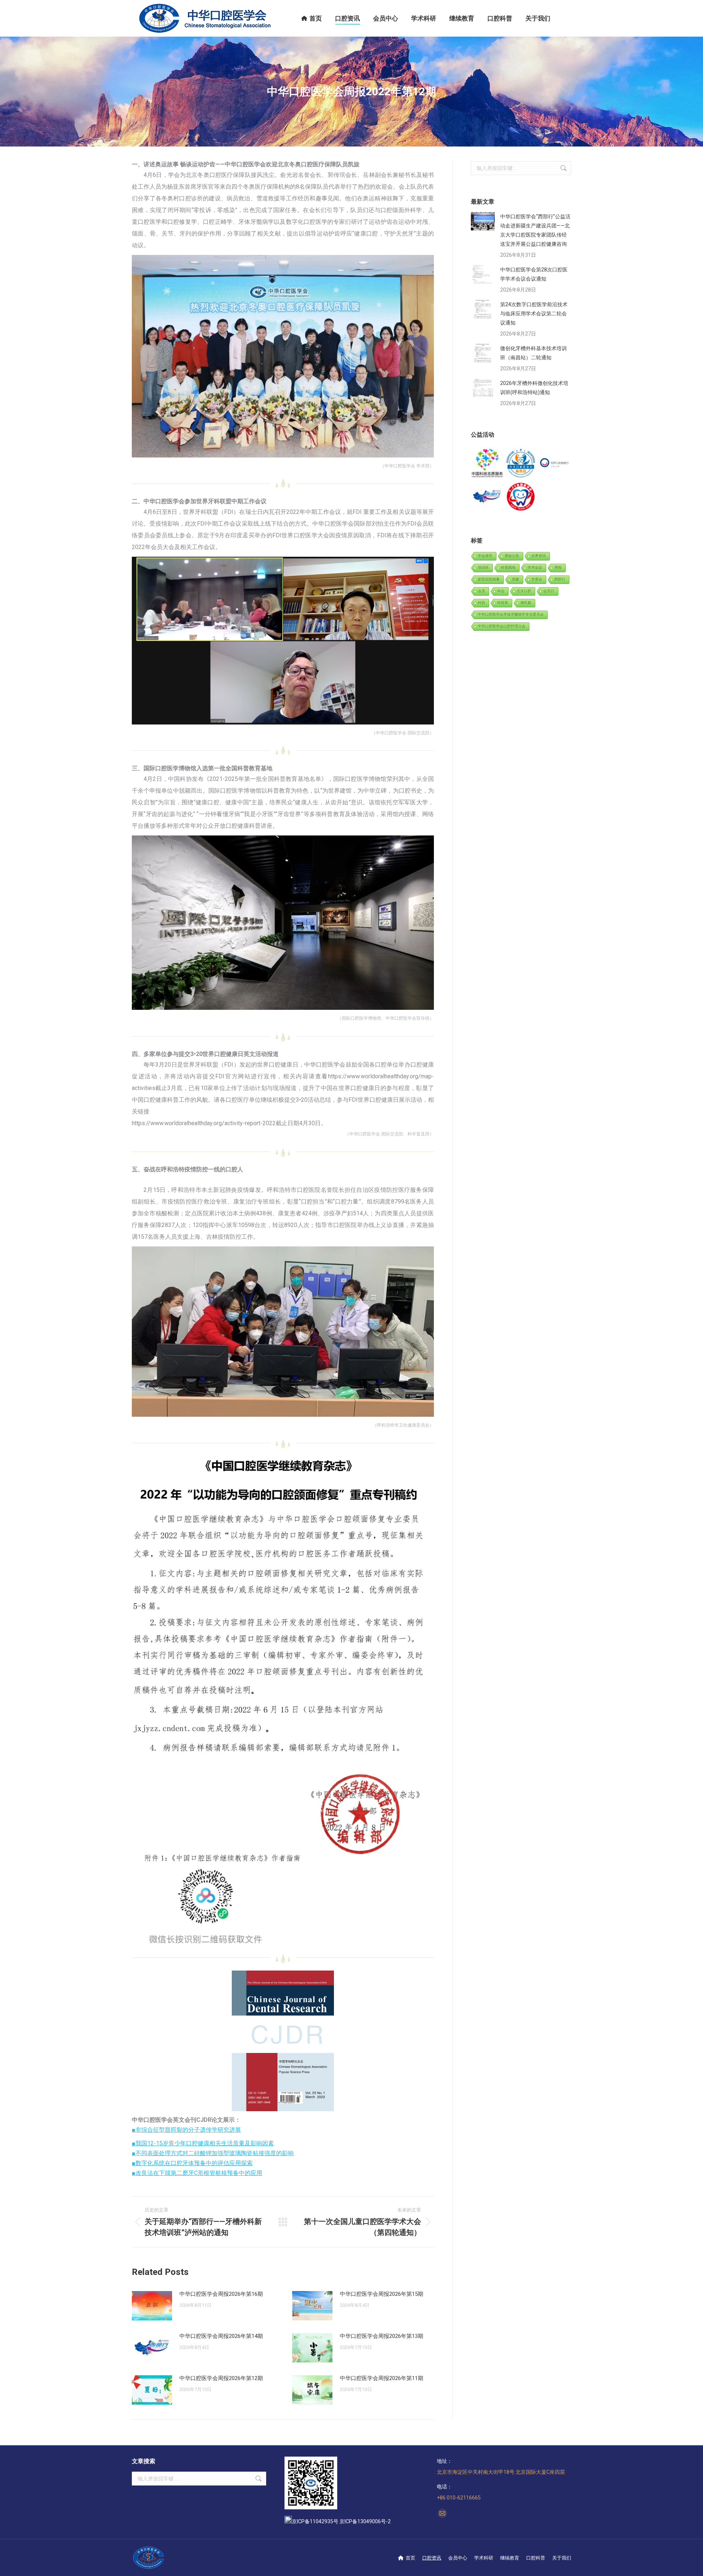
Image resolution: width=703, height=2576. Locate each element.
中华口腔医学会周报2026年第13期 (382, 2336)
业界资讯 (539, 556)
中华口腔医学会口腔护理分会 (502, 626)
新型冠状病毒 (489, 579)
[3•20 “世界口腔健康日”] (555, 464)
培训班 (483, 568)
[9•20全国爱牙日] (521, 497)
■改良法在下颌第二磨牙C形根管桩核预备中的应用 (197, 2173)
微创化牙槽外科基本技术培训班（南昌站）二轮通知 (533, 353)
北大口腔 (524, 591)
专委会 (537, 579)
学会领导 (485, 556)
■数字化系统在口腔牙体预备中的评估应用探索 (192, 2163)
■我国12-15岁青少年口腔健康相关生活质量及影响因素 (203, 2143)
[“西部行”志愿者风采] (488, 464)
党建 (516, 579)
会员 (481, 591)
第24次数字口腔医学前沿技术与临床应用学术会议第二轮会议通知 (534, 314)
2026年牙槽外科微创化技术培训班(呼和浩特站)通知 (534, 388)
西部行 (560, 579)
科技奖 (503, 603)
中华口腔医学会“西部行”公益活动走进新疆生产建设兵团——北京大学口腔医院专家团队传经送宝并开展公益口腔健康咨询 (535, 230)
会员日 (549, 591)
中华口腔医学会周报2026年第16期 (221, 2294)
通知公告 (512, 556)
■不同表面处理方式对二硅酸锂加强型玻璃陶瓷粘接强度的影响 (213, 2153)
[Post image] (152, 2306)
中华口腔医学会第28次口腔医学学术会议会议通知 (534, 274)
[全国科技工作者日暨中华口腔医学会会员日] (521, 464)
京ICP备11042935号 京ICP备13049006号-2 (341, 2521)
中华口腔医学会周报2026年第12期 (221, 2378)
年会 (501, 591)
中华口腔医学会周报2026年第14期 (221, 2336)
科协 (481, 603)
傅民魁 (526, 603)
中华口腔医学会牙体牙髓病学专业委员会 (511, 614)
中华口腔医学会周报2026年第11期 (382, 2378)
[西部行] (488, 497)
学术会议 (535, 568)
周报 (558, 568)
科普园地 (508, 568)
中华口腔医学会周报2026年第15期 (382, 2294)
